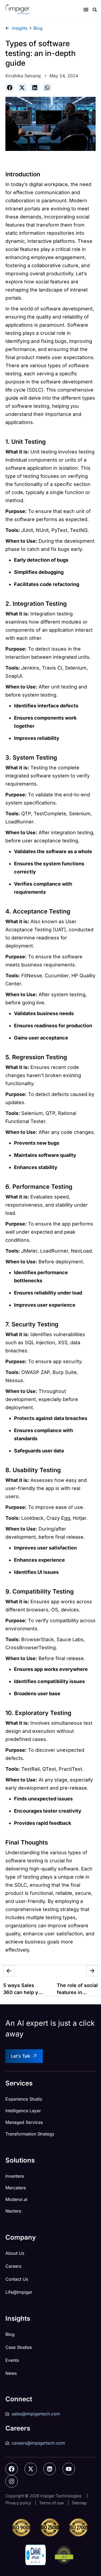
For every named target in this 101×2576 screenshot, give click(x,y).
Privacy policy (18, 2503)
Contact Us (17, 2279)
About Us (15, 2253)
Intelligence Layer (23, 2111)
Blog (10, 2334)
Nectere (13, 2211)
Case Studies (19, 2347)
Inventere (15, 2176)
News (11, 2373)
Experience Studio (24, 2099)
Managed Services (24, 2122)
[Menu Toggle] (86, 9)
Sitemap (79, 2503)
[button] (10, 87)
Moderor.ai (16, 2199)
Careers (13, 2266)
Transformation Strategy (30, 2134)
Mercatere (16, 2188)
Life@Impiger (19, 2292)
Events (12, 2360)
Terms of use (51, 2503)
